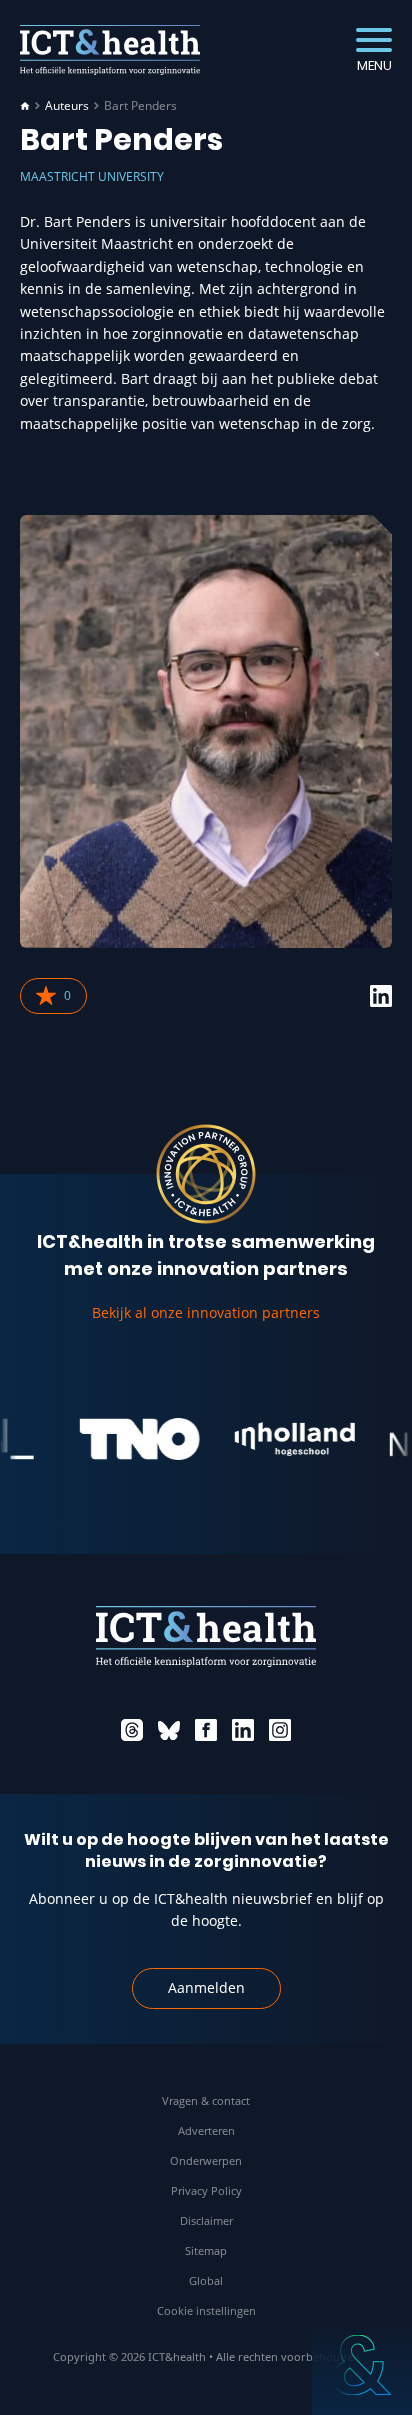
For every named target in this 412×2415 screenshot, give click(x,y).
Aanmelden (206, 1987)
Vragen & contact (206, 2100)
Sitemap (206, 2250)
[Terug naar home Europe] (110, 50)
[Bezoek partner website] (127, 1439)
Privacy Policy (206, 2190)
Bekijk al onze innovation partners (206, 1312)
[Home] (25, 106)
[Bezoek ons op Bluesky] (169, 1730)
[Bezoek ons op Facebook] (206, 1730)
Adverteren (206, 2130)
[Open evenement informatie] (362, 2365)
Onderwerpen (206, 2160)
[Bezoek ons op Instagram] (280, 1730)
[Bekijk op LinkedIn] (381, 996)
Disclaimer (206, 2220)
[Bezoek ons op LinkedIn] (243, 1730)
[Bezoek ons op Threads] (132, 1730)
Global (206, 2280)
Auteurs (67, 106)
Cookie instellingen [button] (206, 2310)
